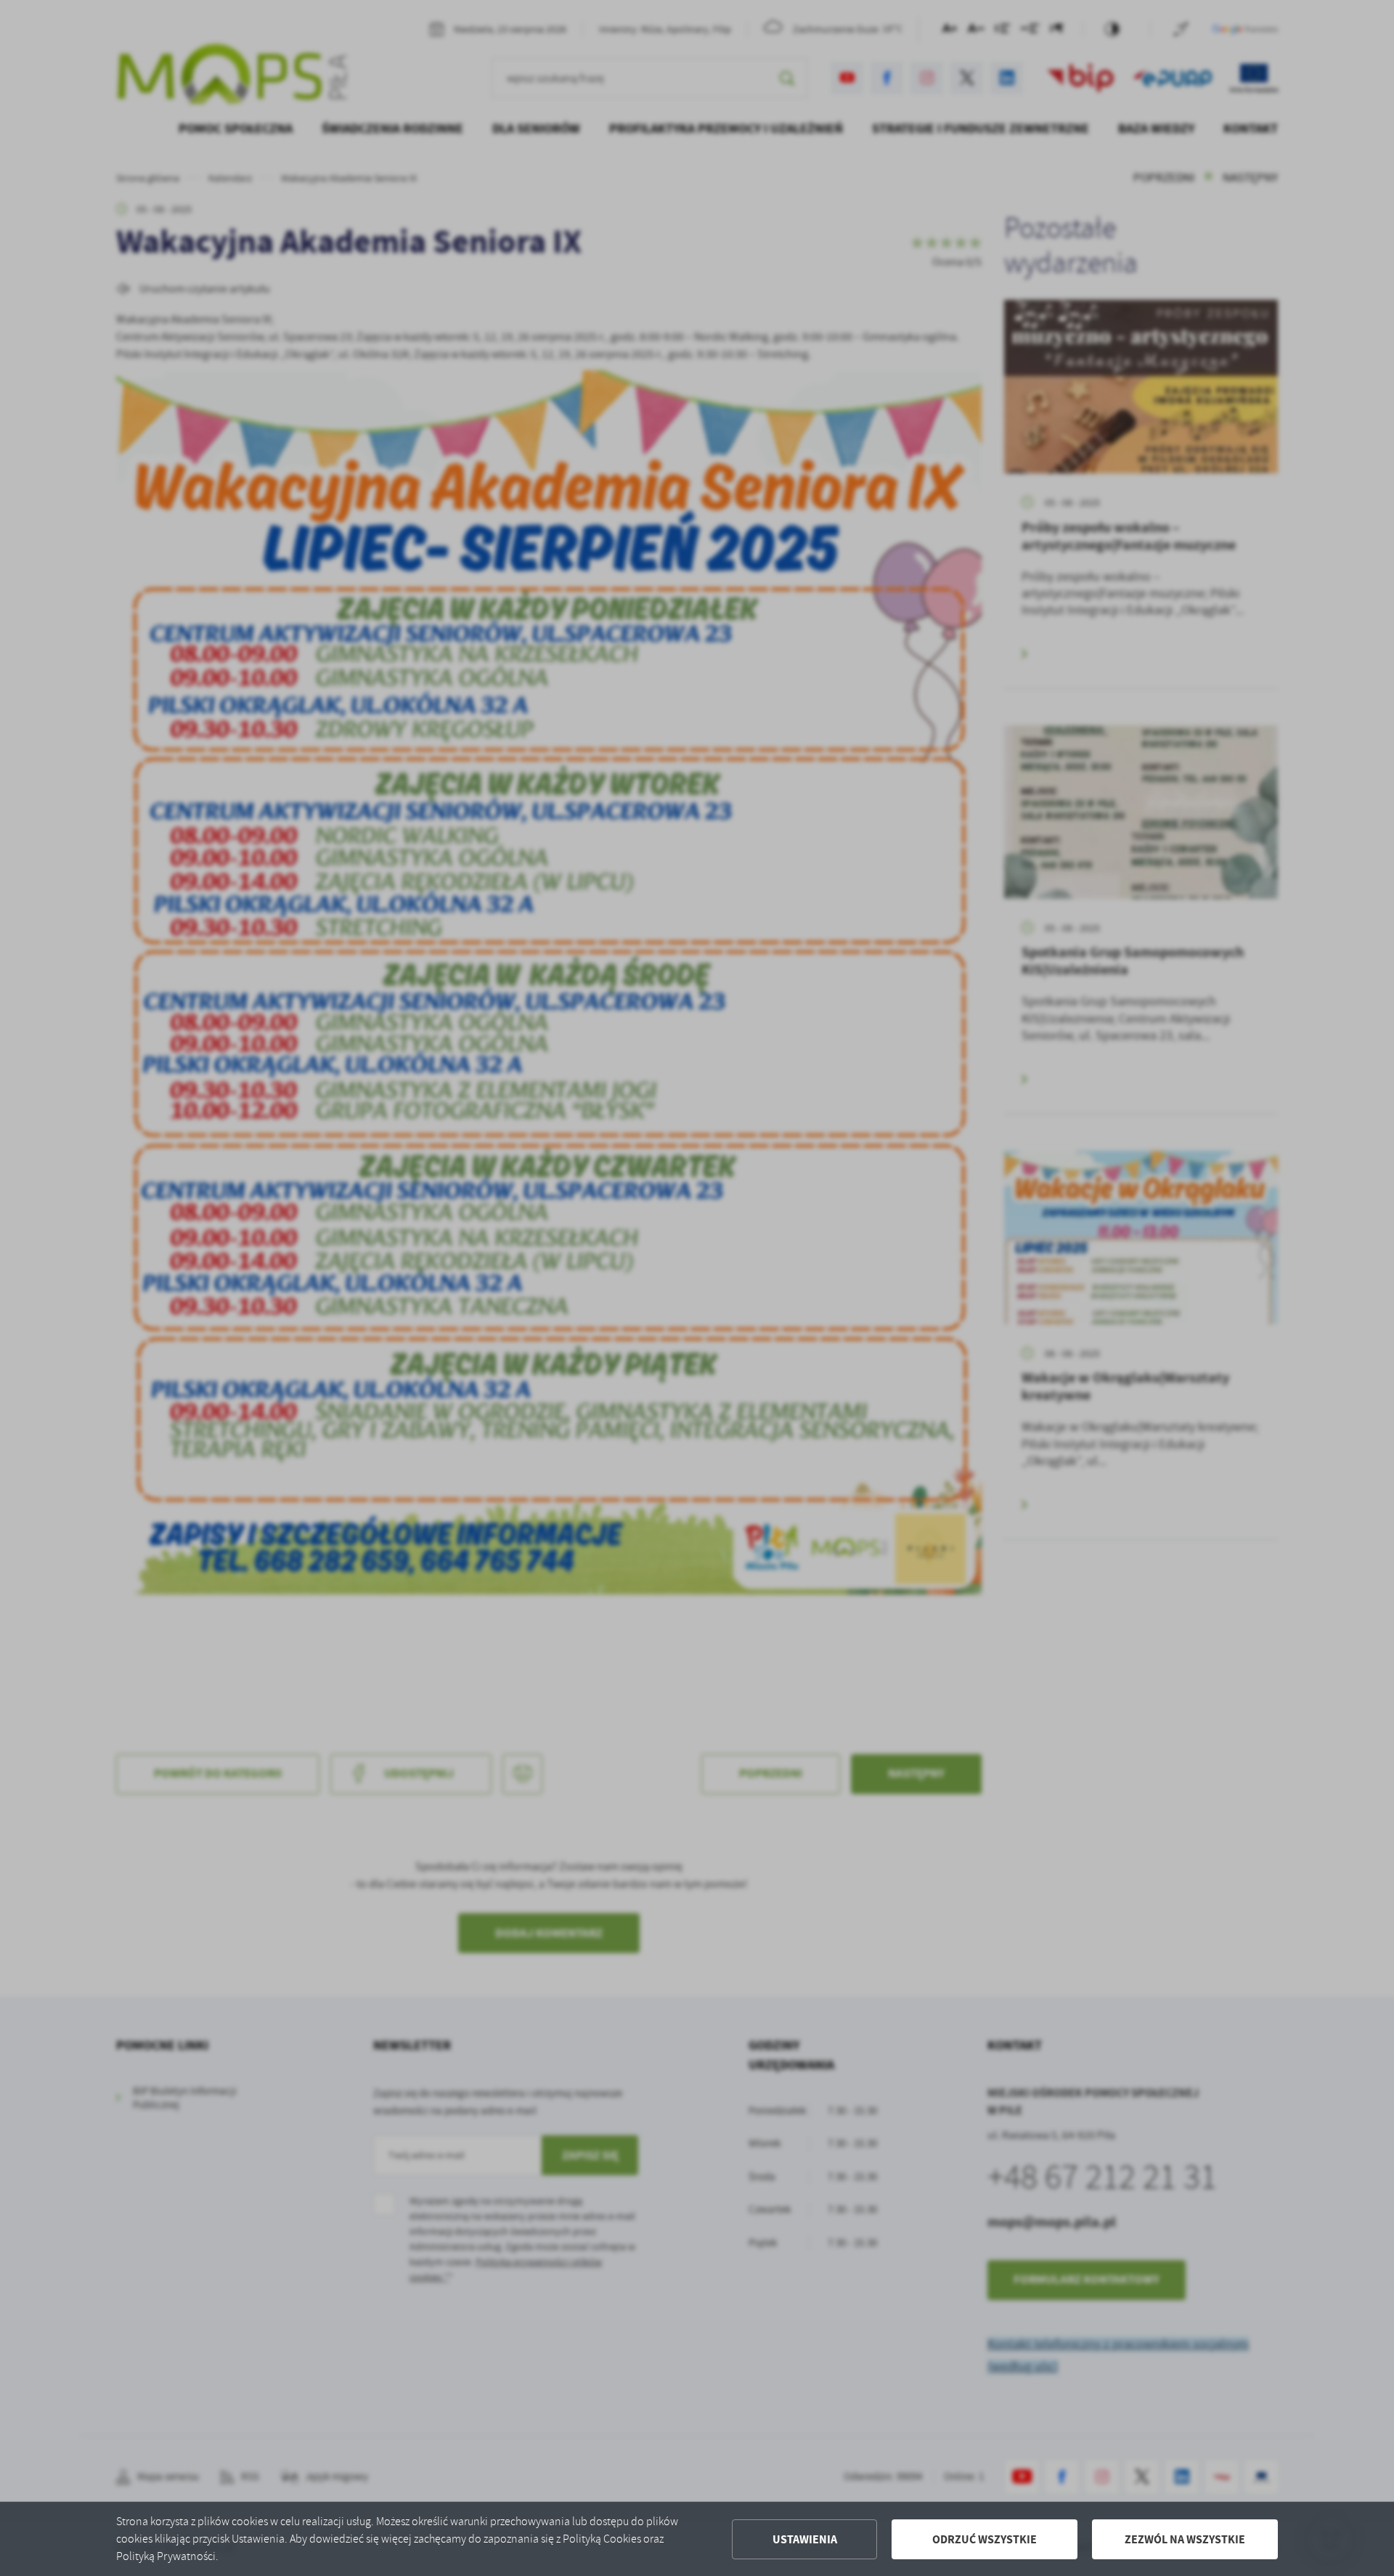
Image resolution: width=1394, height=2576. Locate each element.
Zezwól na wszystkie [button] (1185, 2539)
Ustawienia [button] (805, 2539)
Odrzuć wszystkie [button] (985, 2539)
